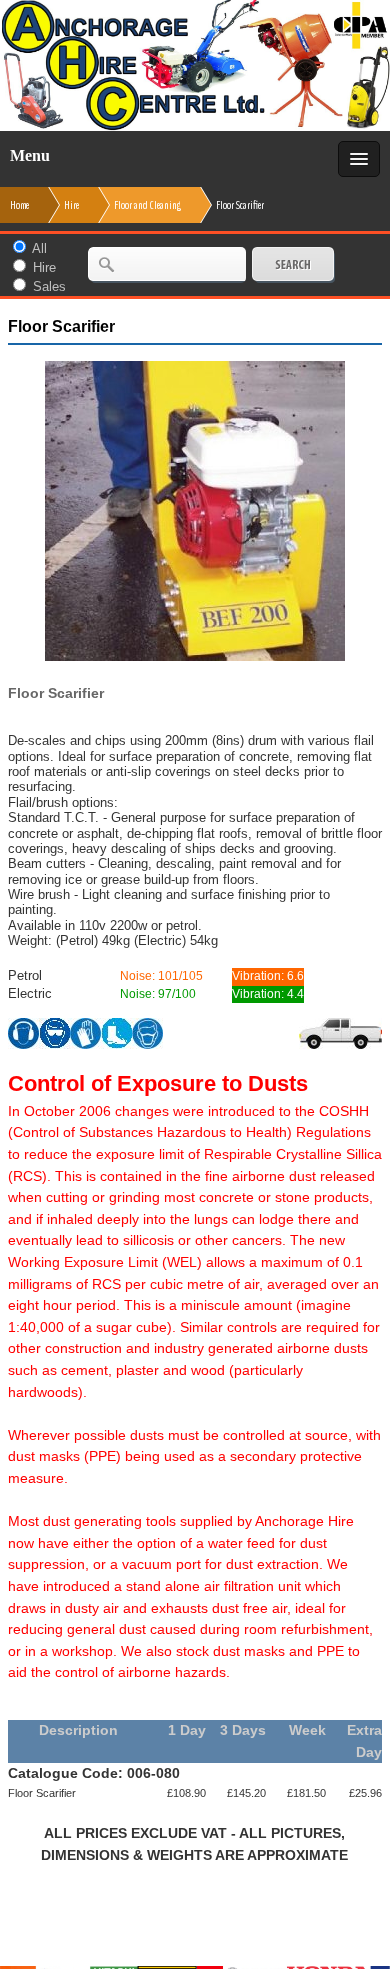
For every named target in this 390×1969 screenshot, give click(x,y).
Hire (44, 267)
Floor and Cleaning (147, 205)
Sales (49, 286)
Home (19, 205)
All (39, 248)
